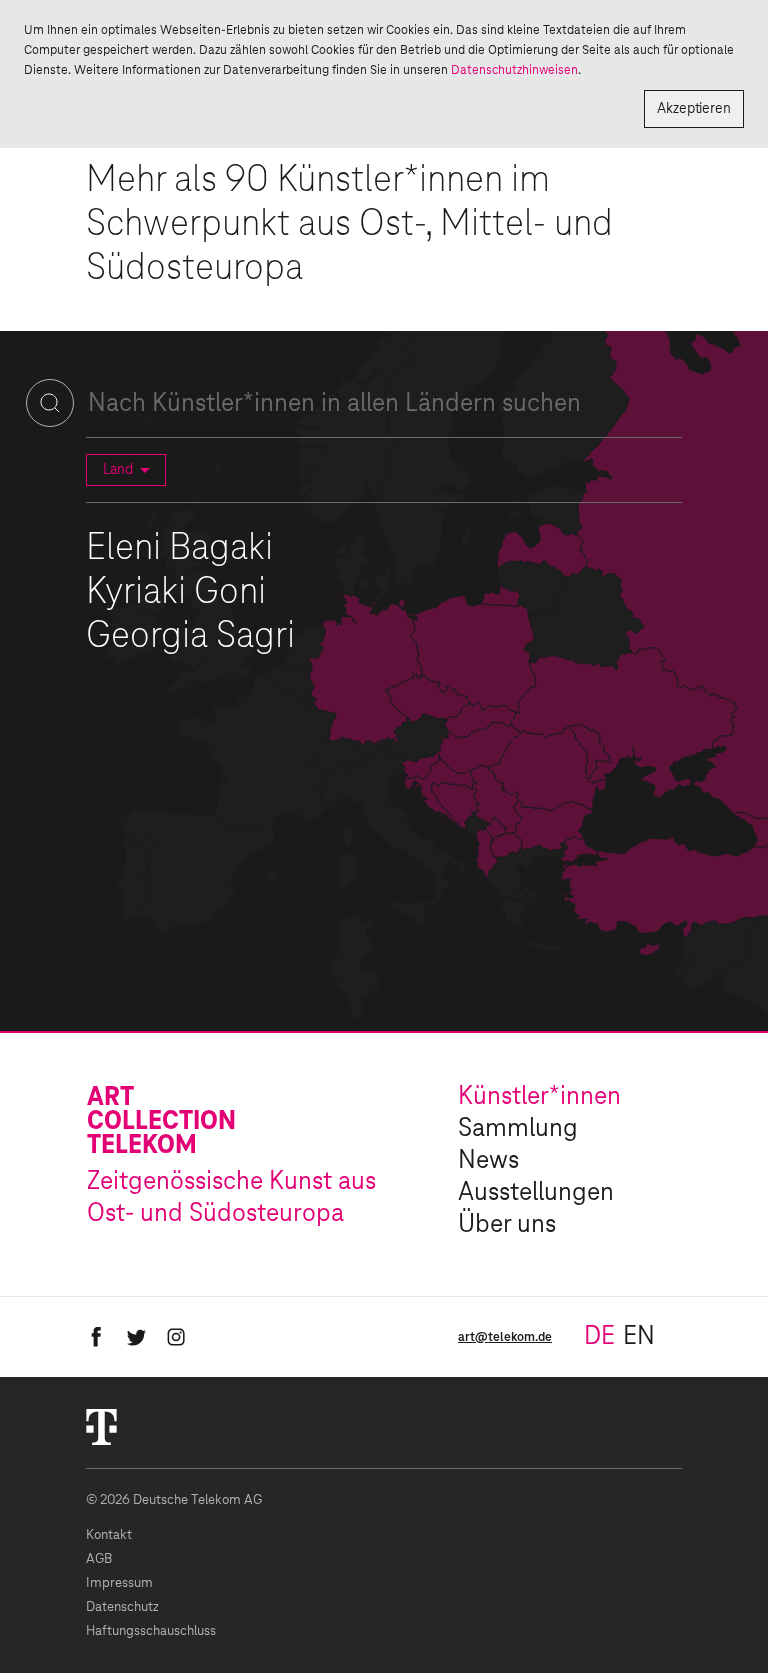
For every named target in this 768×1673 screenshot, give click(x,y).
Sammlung (518, 1129)
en (639, 1337)
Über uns (507, 1225)
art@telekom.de (505, 1337)
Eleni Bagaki (179, 549)
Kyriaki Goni (176, 593)
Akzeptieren (694, 109)
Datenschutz (122, 1607)
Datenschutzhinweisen (514, 70)
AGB (99, 1559)
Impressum (119, 1583)
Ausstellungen (536, 1193)
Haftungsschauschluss (151, 1631)
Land (118, 470)
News (488, 1161)
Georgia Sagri (190, 637)
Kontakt (109, 1535)
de (599, 1337)
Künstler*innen (539, 1097)
